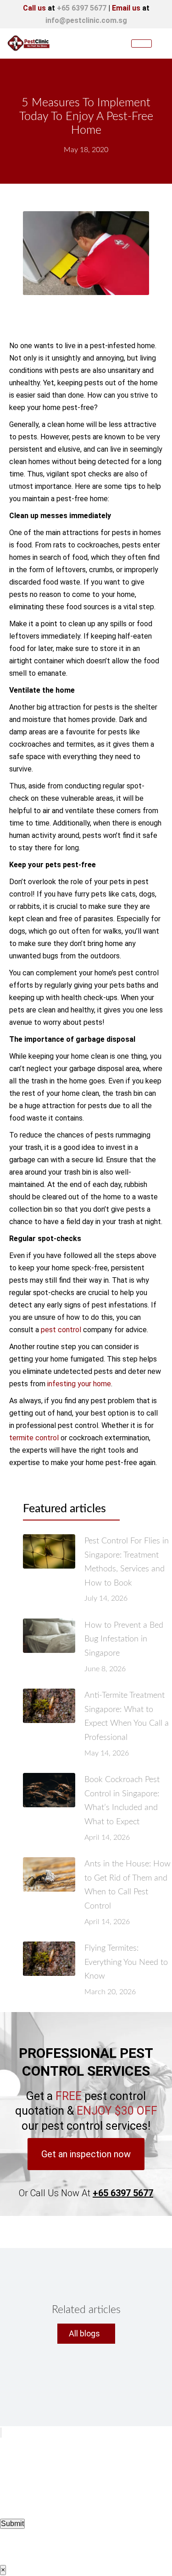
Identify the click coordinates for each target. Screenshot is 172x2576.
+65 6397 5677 (82, 8)
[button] (86, 2154)
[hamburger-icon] (141, 44)
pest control (61, 1330)
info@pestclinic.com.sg (86, 20)
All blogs (84, 2333)
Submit (12, 2524)
